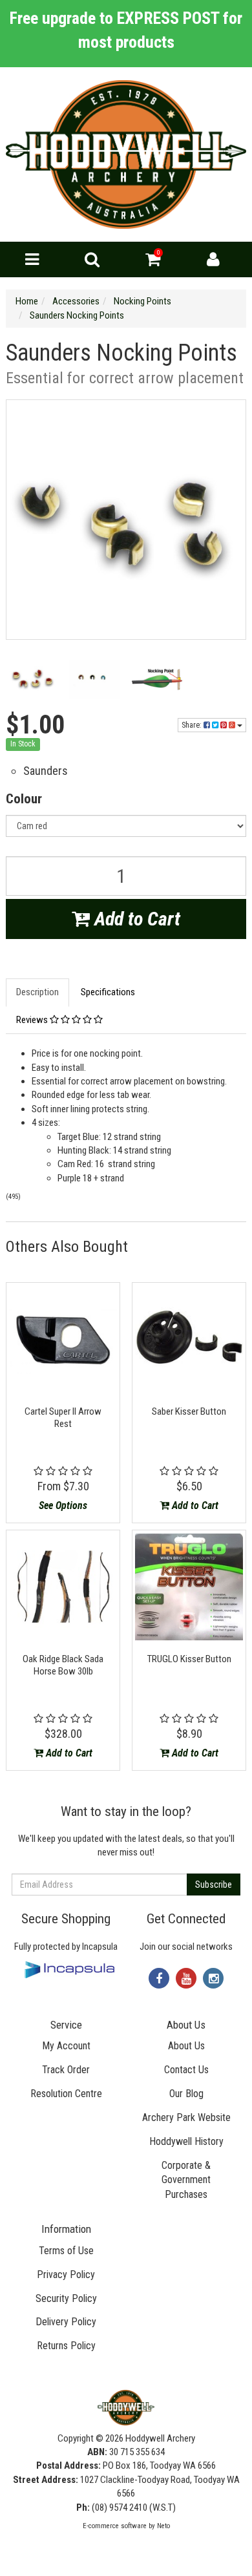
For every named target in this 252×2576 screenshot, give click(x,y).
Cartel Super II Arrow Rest (63, 1418)
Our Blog (186, 2094)
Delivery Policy (66, 2322)
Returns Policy (66, 2346)
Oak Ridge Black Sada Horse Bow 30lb (63, 1665)
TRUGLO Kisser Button (189, 1659)
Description (37, 992)
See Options (63, 1505)
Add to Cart (135, 919)
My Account (66, 2046)
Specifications (108, 992)
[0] (153, 262)
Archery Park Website (186, 2117)
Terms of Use (66, 2251)
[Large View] (32, 680)
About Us (186, 2046)
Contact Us (186, 2070)
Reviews (33, 1020)
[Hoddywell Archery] (126, 154)
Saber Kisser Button (189, 1411)
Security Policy (66, 2298)
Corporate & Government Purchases (186, 2180)
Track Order (66, 2070)
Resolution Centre (66, 2094)
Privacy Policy (66, 2275)
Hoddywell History (186, 2141)
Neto (163, 2526)
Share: (193, 725)
